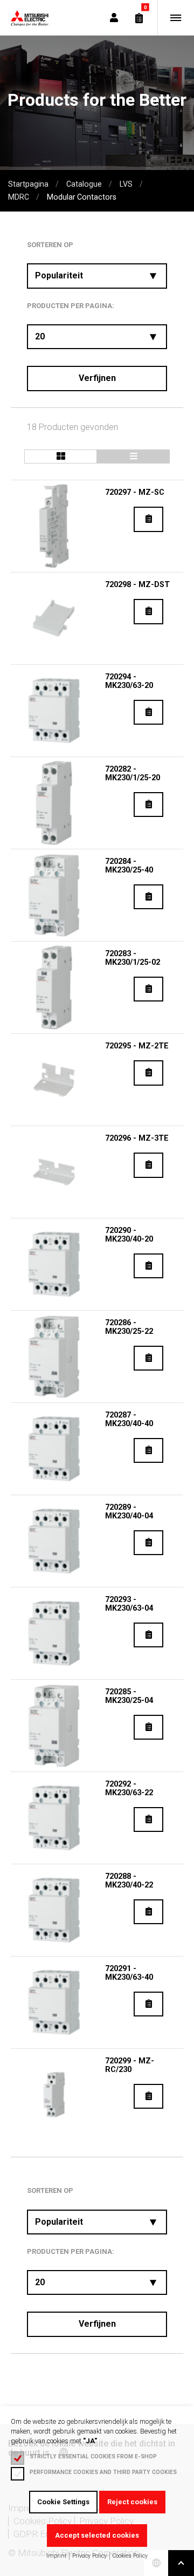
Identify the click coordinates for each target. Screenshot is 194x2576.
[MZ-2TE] (54, 1080)
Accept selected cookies (97, 2535)
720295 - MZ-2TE (137, 1046)
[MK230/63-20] (54, 711)
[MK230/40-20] (54, 1264)
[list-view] (61, 456)
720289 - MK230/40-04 (129, 1512)
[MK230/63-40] (54, 2002)
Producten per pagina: (71, 306)
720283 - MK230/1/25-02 (133, 958)
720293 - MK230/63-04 (129, 1604)
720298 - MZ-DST (137, 585)
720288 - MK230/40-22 (129, 1881)
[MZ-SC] (54, 526)
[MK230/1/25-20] (54, 803)
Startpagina (28, 184)
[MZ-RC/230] (54, 2095)
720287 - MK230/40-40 (129, 1419)
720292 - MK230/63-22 (129, 1788)
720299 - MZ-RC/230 (130, 2065)
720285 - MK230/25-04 (129, 1696)
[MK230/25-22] (54, 1357)
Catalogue (84, 184)
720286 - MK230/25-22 (129, 1327)
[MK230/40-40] (54, 1449)
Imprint (56, 2556)
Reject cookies (132, 2502)
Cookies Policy (130, 2556)
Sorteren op (50, 245)
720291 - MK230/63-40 (129, 1973)
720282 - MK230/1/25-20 (133, 774)
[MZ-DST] (54, 618)
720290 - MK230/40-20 (129, 1235)
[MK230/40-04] (54, 1541)
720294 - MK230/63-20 (129, 681)
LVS (126, 184)
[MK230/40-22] (54, 1910)
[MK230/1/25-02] (54, 987)
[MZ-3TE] (54, 1172)
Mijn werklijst (139, 18)
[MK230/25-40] (54, 895)
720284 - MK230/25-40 (129, 866)
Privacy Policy (89, 2556)
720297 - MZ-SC (135, 492)
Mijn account (114, 18)
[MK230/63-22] (54, 1818)
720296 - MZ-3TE (137, 1138)
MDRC (19, 197)
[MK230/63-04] (54, 1633)
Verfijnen (97, 378)
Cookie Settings (63, 2502)
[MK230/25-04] (54, 1726)
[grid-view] (133, 456)
